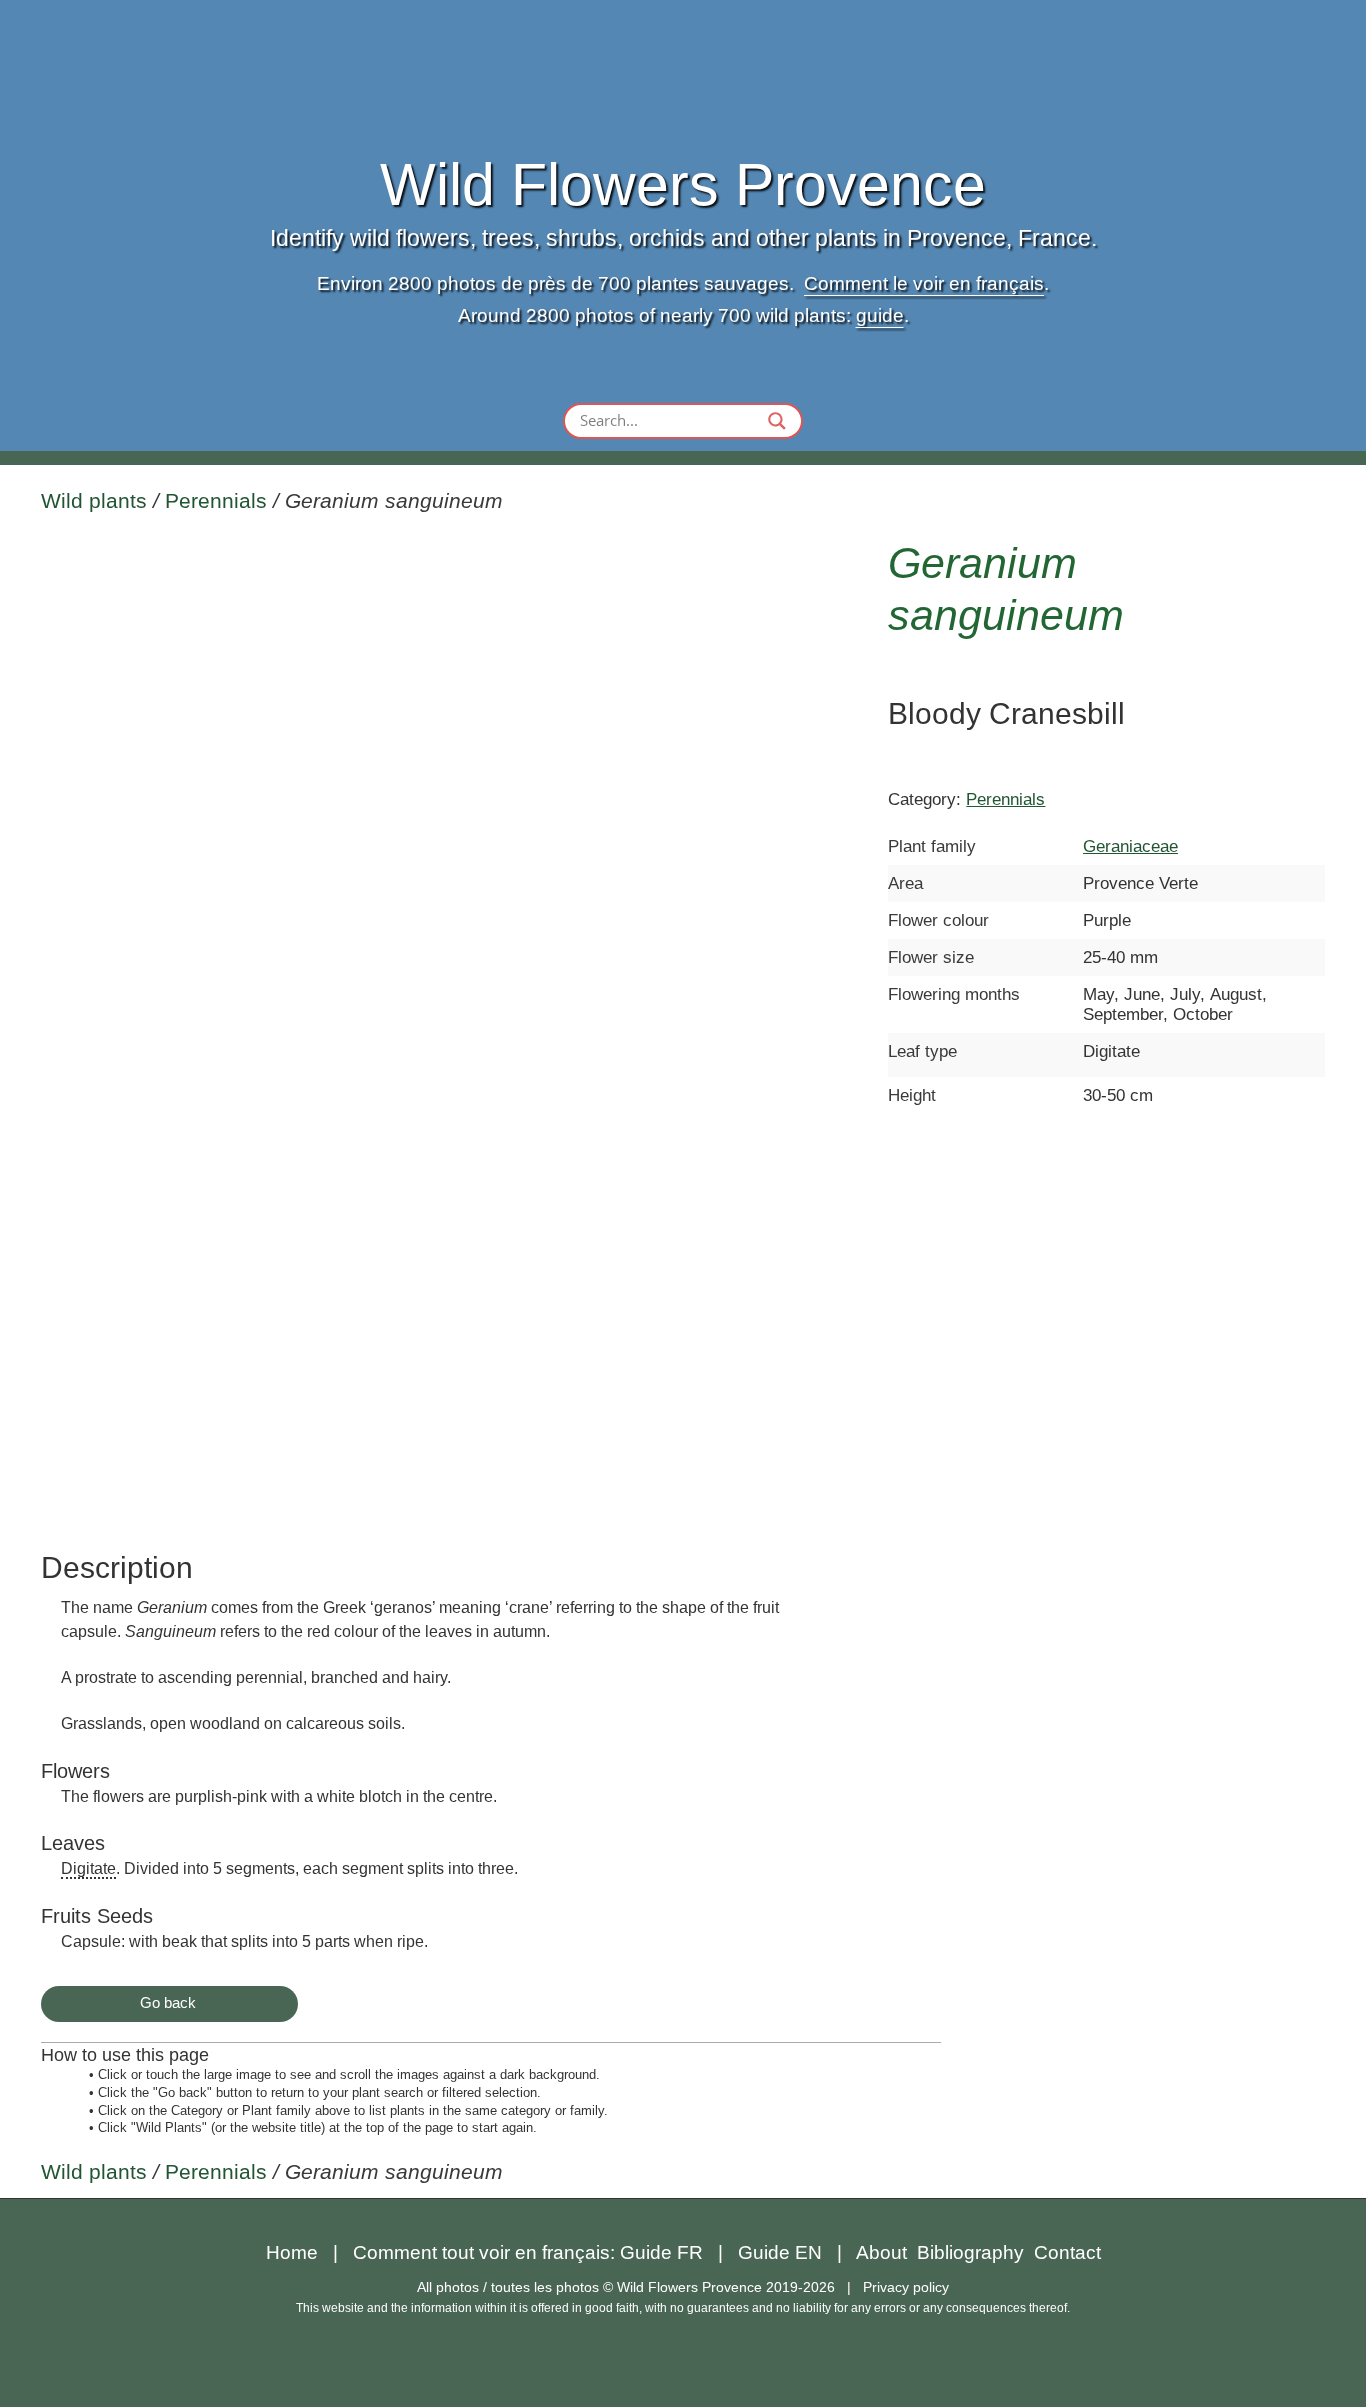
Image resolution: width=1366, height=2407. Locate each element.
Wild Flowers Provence (683, 185)
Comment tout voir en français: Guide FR (528, 2252)
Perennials (216, 501)
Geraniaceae (1130, 846)
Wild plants (94, 501)
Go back (168, 2002)
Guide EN (780, 2252)
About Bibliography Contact (978, 2252)
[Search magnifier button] (777, 421)
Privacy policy (906, 2287)
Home (292, 2252)
